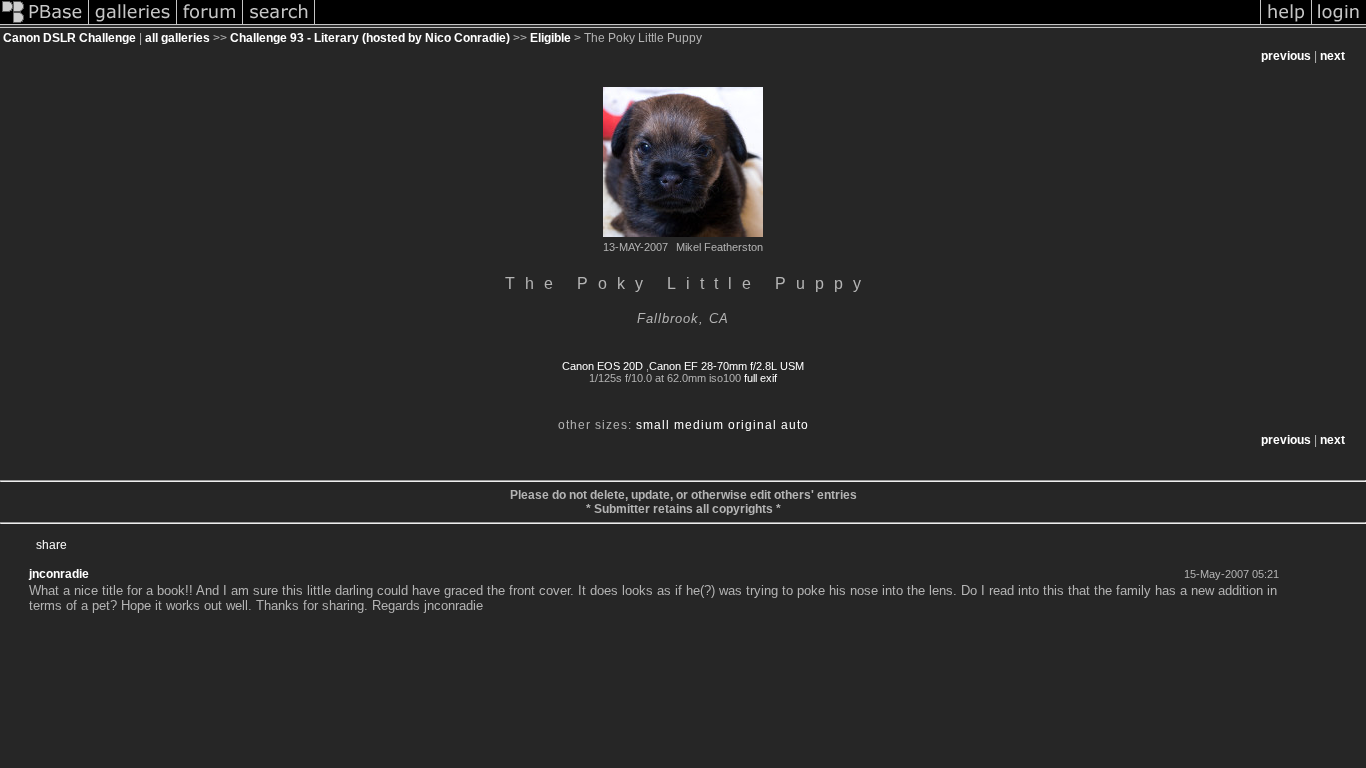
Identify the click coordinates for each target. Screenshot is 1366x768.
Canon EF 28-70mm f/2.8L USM (726, 366)
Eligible (550, 38)
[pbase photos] (44, 24)
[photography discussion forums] (210, 24)
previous (1286, 56)
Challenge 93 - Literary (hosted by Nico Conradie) (370, 38)
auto (795, 425)
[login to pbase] (1339, 24)
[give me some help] (1286, 24)
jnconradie (59, 574)
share (51, 545)
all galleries (177, 38)
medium (699, 425)
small (653, 425)
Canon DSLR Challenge (69, 38)
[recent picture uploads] (133, 24)
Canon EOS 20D (602, 366)
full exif (760, 378)
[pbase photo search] (279, 24)
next (1332, 56)
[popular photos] (787, 24)
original (752, 425)
